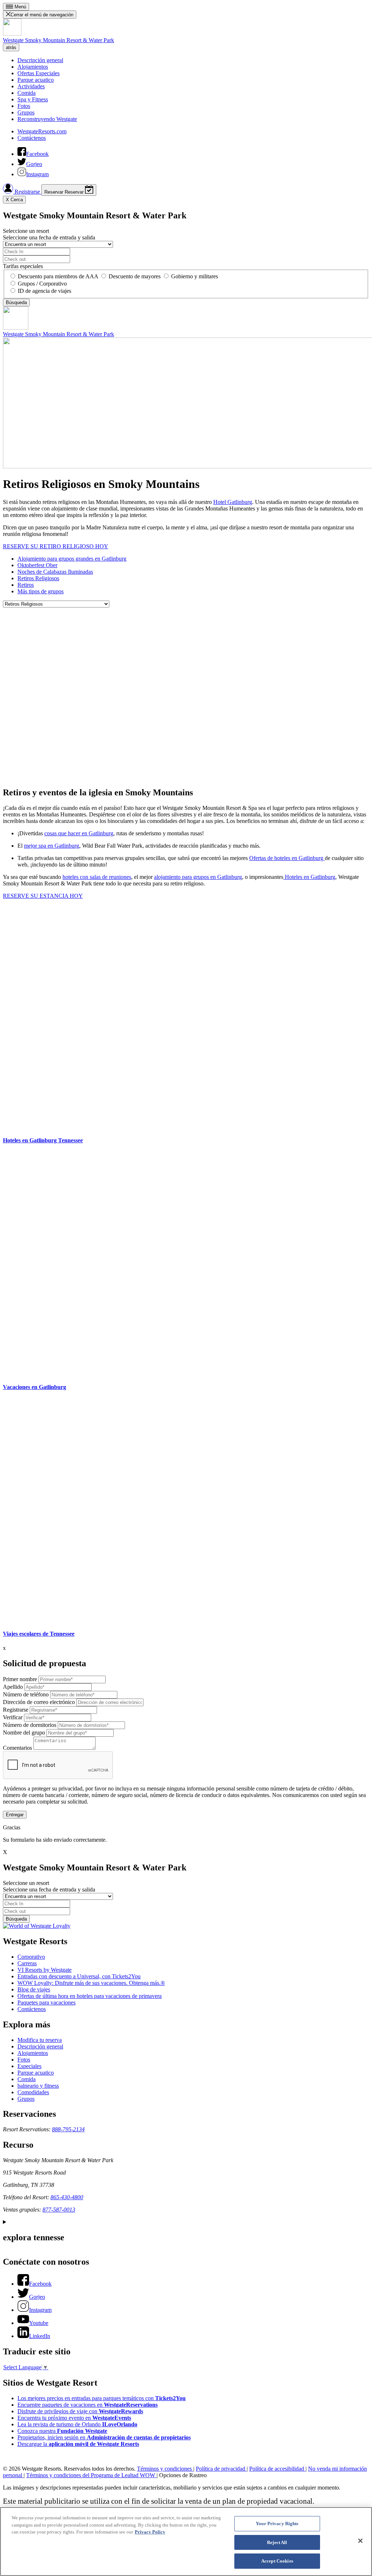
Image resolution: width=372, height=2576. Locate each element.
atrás (11, 47)
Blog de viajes (34, 1989)
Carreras (27, 1963)
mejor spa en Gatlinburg (52, 846)
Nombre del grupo (24, 1733)
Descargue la (78, 2444)
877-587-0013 (59, 2210)
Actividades (31, 86)
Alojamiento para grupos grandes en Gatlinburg (72, 559)
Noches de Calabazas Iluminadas (55, 572)
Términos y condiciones (165, 2469)
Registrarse (27, 192)
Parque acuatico (36, 80)
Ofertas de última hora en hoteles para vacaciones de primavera (90, 1996)
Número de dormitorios (30, 1725)
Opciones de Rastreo (183, 2475)
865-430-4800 (67, 2197)
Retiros (26, 585)
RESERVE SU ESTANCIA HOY (43, 896)
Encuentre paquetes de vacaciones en (88, 2405)
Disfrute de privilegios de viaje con (80, 2411)
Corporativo (31, 1957)
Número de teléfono (26, 1694)
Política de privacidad (221, 2469)
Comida (27, 93)
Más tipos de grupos (41, 591)
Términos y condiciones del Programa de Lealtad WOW (91, 2475)
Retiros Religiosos (38, 578)
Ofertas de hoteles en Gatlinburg (287, 858)
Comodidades (33, 2092)
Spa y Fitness (33, 99)
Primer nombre (20, 1679)
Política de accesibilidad (277, 2469)
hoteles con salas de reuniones (97, 877)
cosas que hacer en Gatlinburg (79, 833)
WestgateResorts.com (42, 131)
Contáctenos (32, 138)
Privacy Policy (150, 2532)
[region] (186, 2541)
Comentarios (17, 1748)
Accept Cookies (277, 2561)
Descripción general (40, 60)
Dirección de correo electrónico (39, 1702)
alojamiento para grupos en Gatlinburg (198, 877)
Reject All (277, 2542)
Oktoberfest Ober (37, 565)
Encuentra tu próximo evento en (74, 2418)
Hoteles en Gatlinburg (309, 877)
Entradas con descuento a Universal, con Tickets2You (79, 1976)
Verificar (13, 1717)
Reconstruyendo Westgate (47, 119)
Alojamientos (33, 67)
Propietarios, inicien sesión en (104, 2437)
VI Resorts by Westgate (45, 1970)
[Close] (360, 2541)
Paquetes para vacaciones (46, 2002)
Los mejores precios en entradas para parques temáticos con (102, 2398)
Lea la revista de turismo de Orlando (77, 2424)
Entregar (15, 1815)
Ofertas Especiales (39, 73)
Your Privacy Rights (277, 2523)
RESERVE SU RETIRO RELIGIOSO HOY (56, 546)
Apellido (13, 1687)
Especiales (29, 2066)
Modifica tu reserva (40, 2040)
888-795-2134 (68, 2129)
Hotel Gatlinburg (233, 502)
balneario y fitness (38, 2086)
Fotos (24, 106)
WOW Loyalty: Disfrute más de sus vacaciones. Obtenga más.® (91, 1983)
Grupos (26, 112)
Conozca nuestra (62, 2431)
